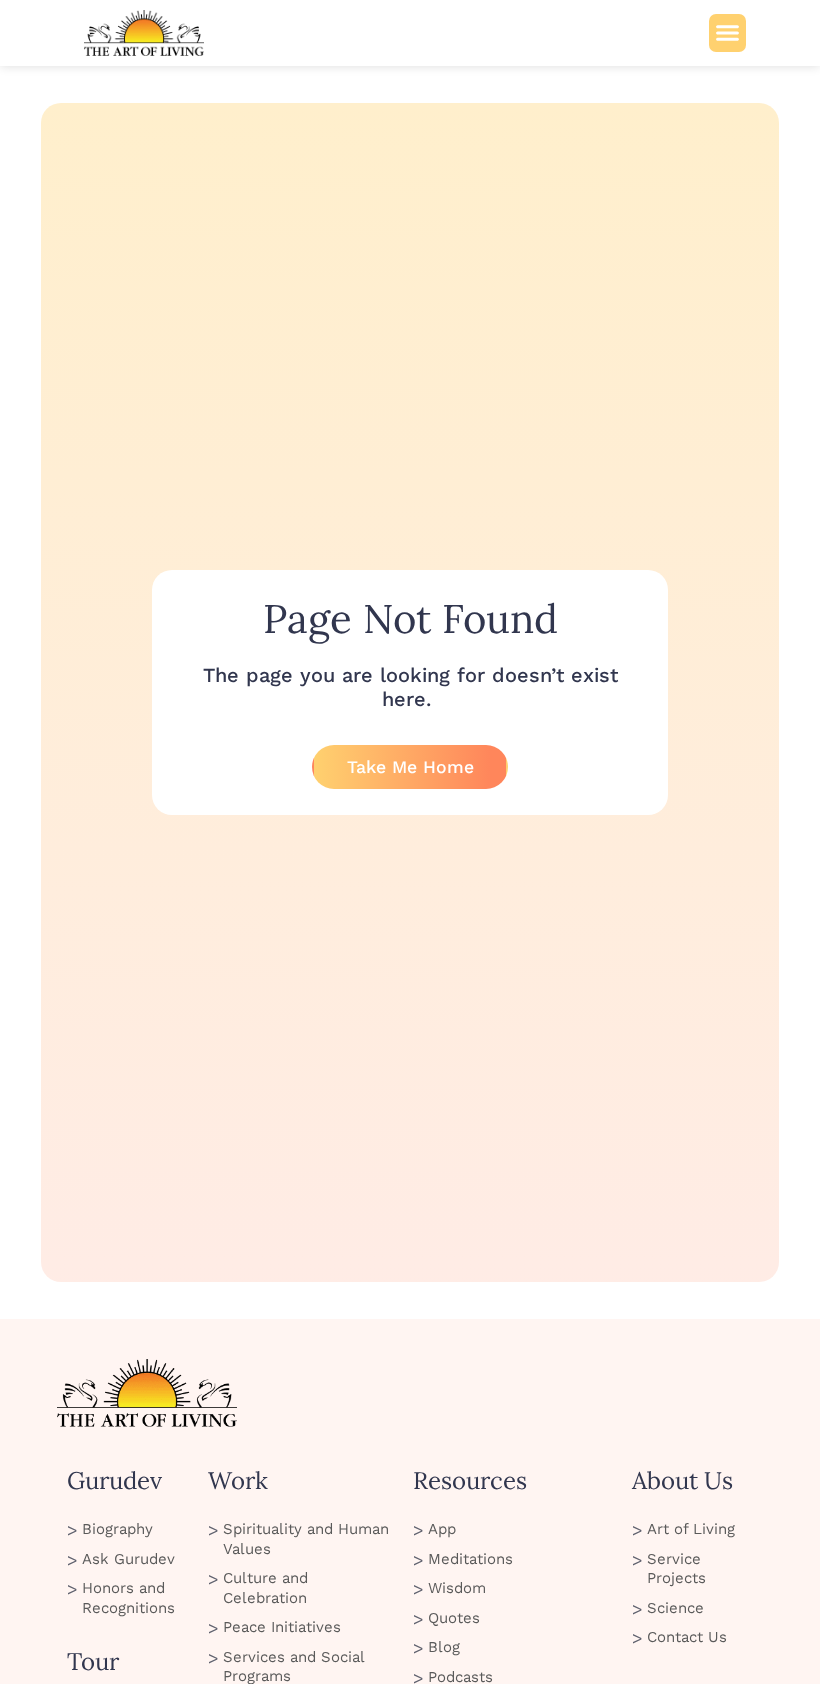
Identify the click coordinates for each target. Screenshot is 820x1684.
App (442, 1529)
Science (675, 1608)
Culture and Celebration (265, 1588)
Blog (444, 1647)
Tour (93, 1661)
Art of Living (691, 1529)
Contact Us (687, 1637)
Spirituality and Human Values (306, 1539)
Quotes (454, 1618)
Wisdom (457, 1588)
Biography (117, 1529)
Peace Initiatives (282, 1627)
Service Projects (676, 1569)
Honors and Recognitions (128, 1598)
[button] (728, 33)
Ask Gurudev (128, 1559)
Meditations (470, 1559)
